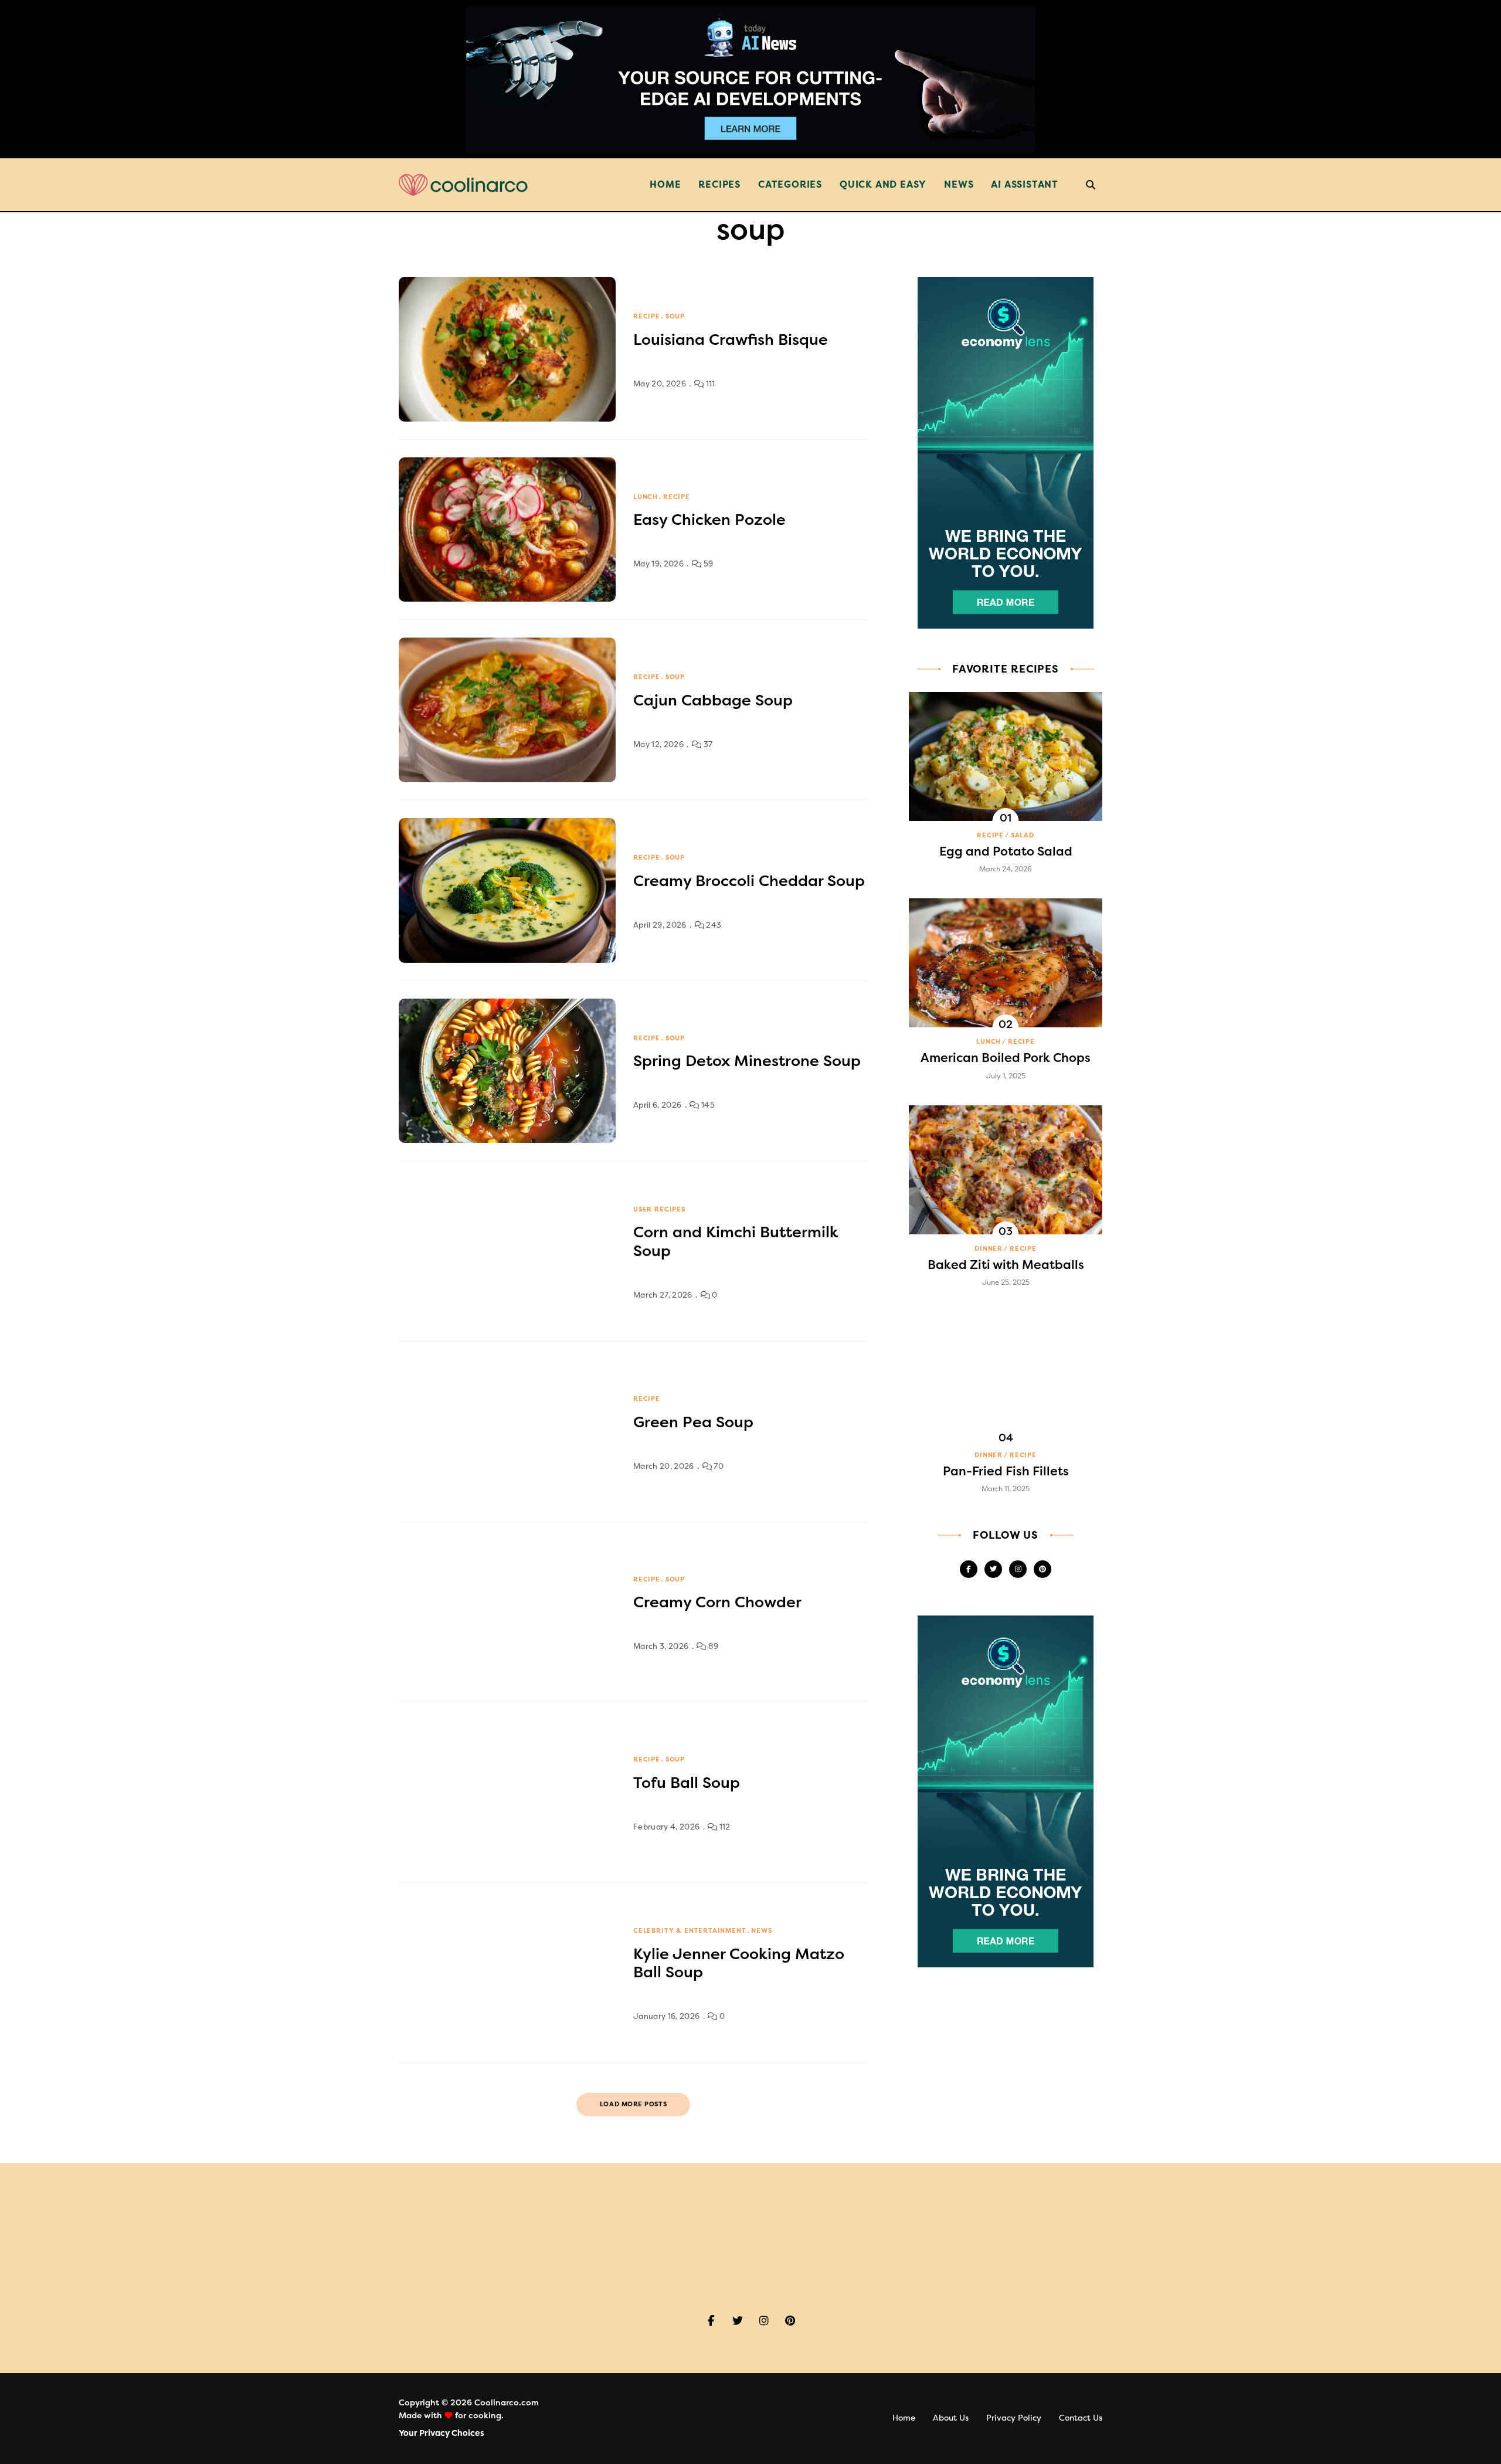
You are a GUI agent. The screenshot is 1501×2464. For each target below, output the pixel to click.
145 (707, 1105)
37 (707, 744)
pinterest (1042, 1569)
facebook (969, 1569)
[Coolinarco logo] (463, 185)
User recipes (659, 1209)
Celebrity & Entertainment (690, 1931)
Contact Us (1081, 2418)
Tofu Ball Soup (687, 1783)
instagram (1018, 1569)
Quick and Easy (883, 184)
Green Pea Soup (693, 1422)
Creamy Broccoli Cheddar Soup (749, 881)
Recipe (647, 316)
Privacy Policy (1014, 2418)
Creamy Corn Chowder (717, 1602)
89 (712, 1646)
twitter (993, 1569)
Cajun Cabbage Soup (713, 700)
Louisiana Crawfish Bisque (731, 340)
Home (665, 184)
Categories (790, 184)
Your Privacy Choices (442, 2433)
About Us (951, 2418)
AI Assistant (1025, 184)
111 (709, 384)
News (959, 184)
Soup (675, 316)
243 (713, 925)
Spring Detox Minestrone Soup (747, 1061)
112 (724, 1827)
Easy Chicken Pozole (709, 520)
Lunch (646, 497)
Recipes (719, 184)
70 (718, 1466)
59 (707, 564)
